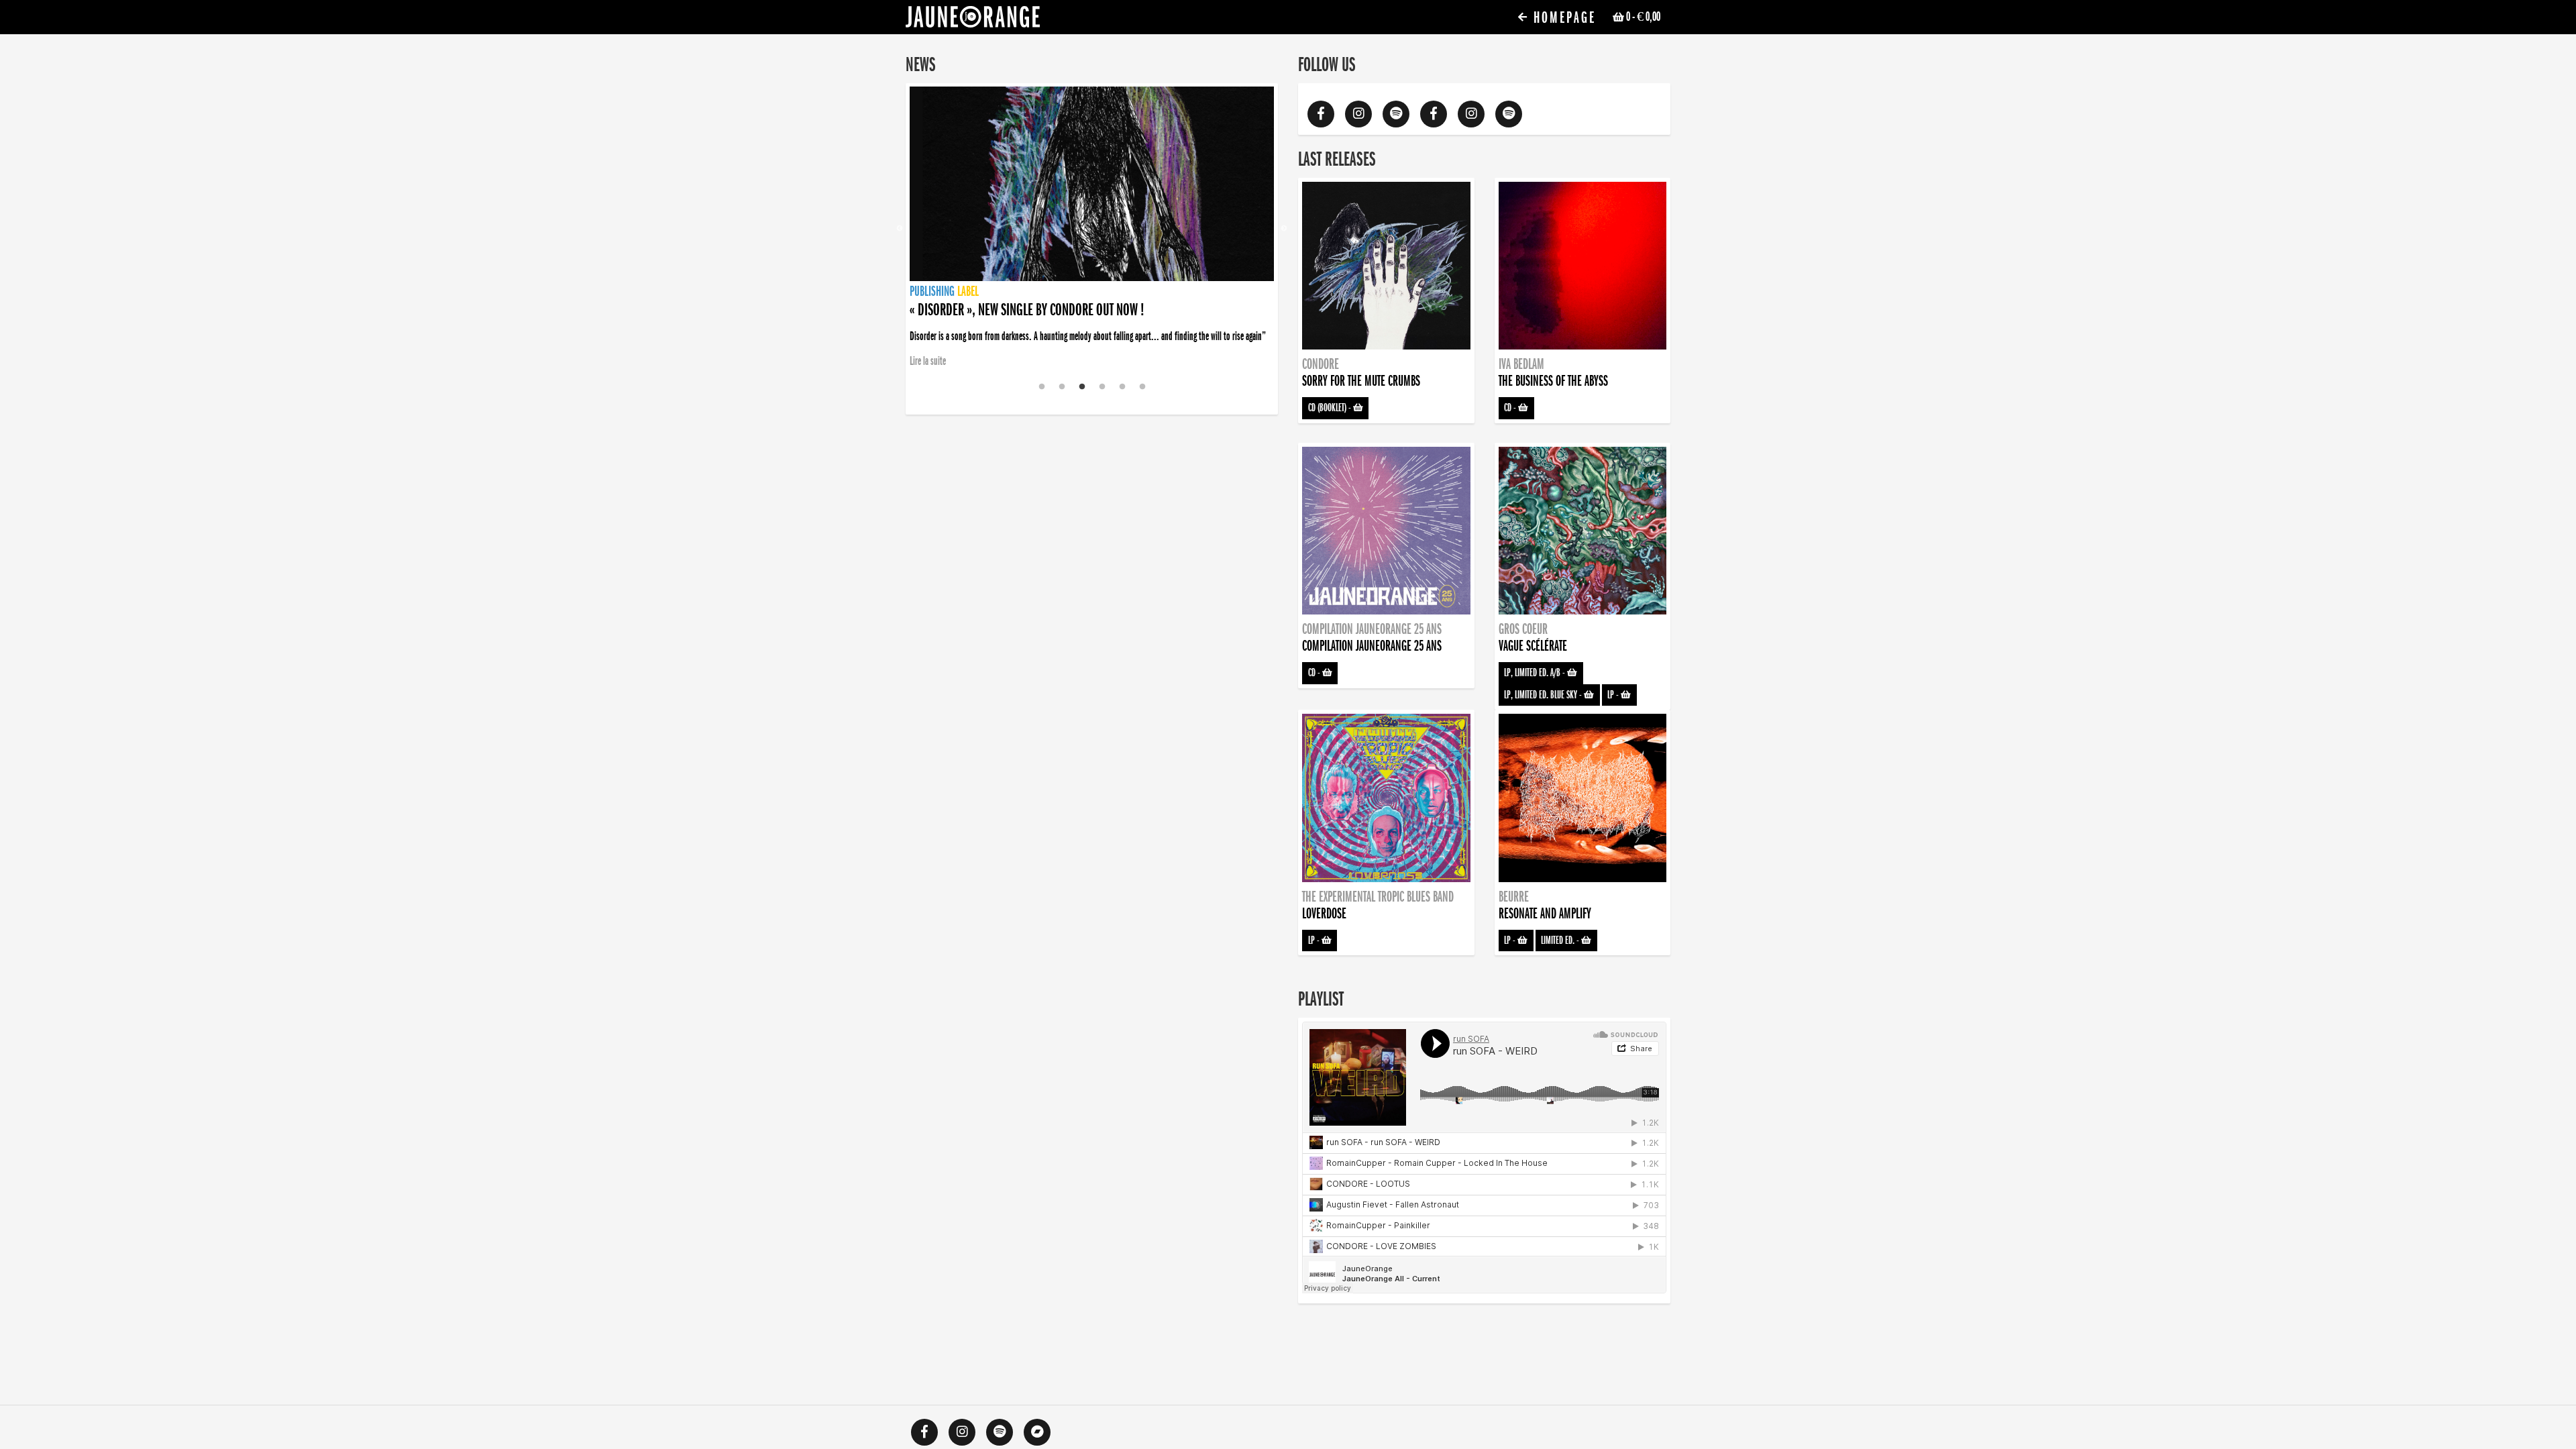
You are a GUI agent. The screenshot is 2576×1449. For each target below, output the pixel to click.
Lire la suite (928, 361)
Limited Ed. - (1561, 941)
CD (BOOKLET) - (1331, 408)
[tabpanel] (1092, 229)
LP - (1614, 695)
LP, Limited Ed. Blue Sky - (1544, 695)
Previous (900, 229)
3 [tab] (1082, 387)
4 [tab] (1102, 387)
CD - (1511, 408)
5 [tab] (1122, 387)
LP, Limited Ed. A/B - (1536, 673)
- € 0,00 (1643, 17)
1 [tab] (1042, 387)
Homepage (1562, 18)
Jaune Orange (973, 20)
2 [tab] (1062, 387)
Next (1284, 229)
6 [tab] (1142, 387)
